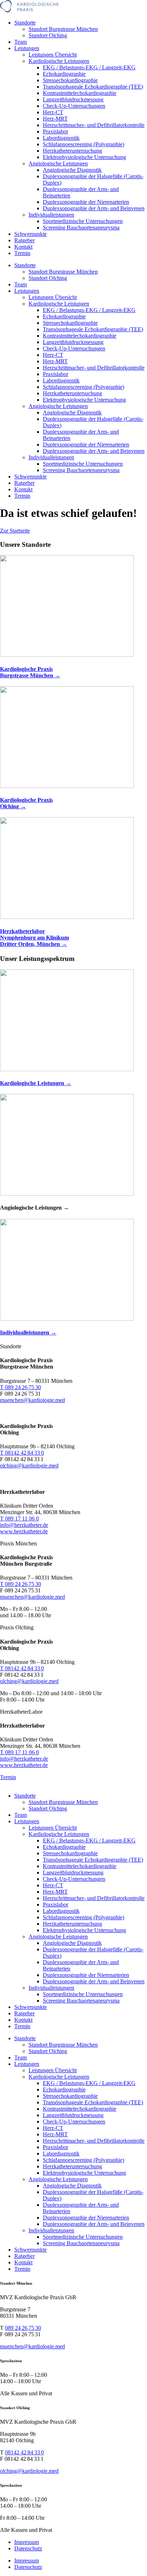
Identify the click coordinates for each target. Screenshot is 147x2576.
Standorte (25, 23)
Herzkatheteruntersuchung (72, 151)
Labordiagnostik (61, 138)
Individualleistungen (51, 215)
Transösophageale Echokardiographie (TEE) (93, 87)
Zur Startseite (15, 531)
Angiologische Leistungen (58, 163)
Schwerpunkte (31, 234)
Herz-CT (53, 112)
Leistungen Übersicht (53, 55)
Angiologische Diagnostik (72, 170)
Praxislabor (55, 131)
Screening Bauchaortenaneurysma (81, 228)
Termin (22, 253)
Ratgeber (24, 240)
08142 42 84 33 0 (24, 2452)
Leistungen (27, 48)
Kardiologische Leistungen (59, 61)
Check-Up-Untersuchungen (74, 106)
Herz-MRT (55, 119)
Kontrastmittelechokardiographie (80, 93)
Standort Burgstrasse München (63, 29)
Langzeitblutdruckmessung (73, 99)
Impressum (27, 2542)
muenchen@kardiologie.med (32, 2346)
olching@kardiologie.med (29, 2471)
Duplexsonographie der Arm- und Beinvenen (94, 208)
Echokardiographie (64, 74)
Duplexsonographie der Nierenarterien (86, 202)
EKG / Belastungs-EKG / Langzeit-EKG (89, 67)
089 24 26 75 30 (23, 2328)
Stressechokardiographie (70, 80)
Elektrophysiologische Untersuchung (84, 157)
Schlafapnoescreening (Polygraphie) (83, 144)
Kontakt (23, 247)
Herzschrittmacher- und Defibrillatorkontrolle (94, 125)
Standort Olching (48, 35)
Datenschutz (28, 2548)
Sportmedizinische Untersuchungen (83, 221)
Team (21, 42)
